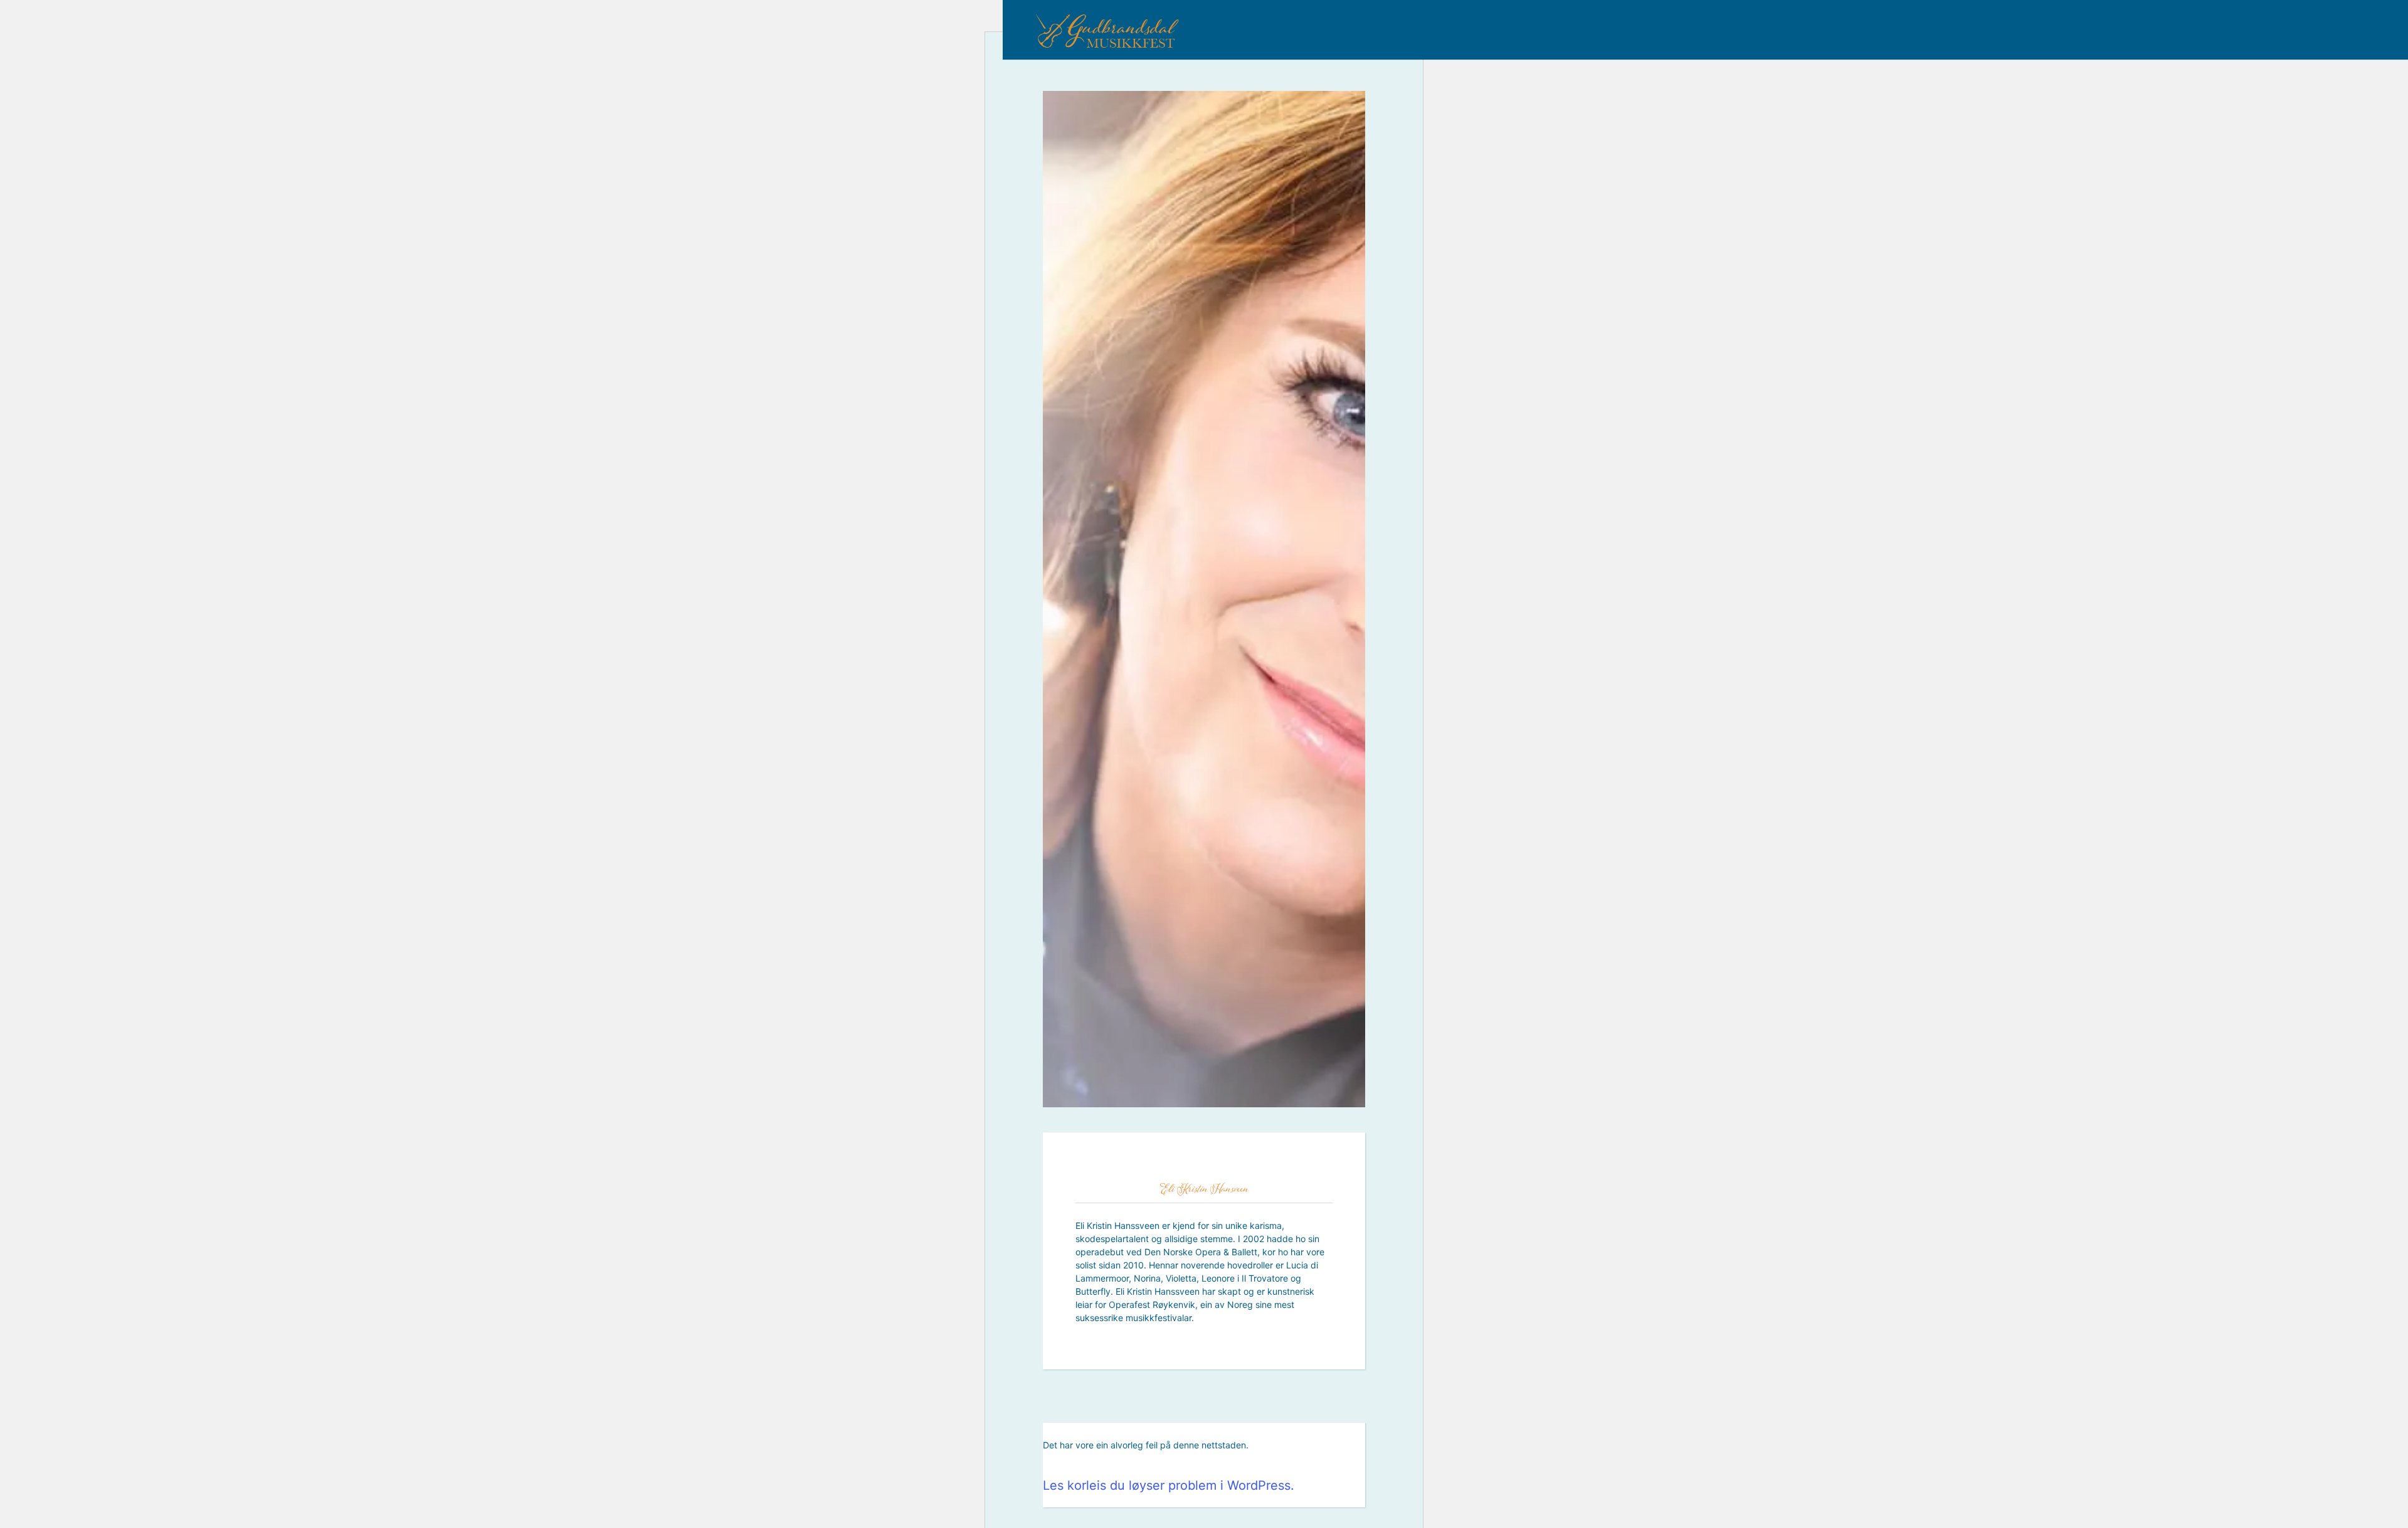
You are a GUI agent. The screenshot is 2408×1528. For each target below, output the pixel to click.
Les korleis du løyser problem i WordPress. (1169, 1485)
